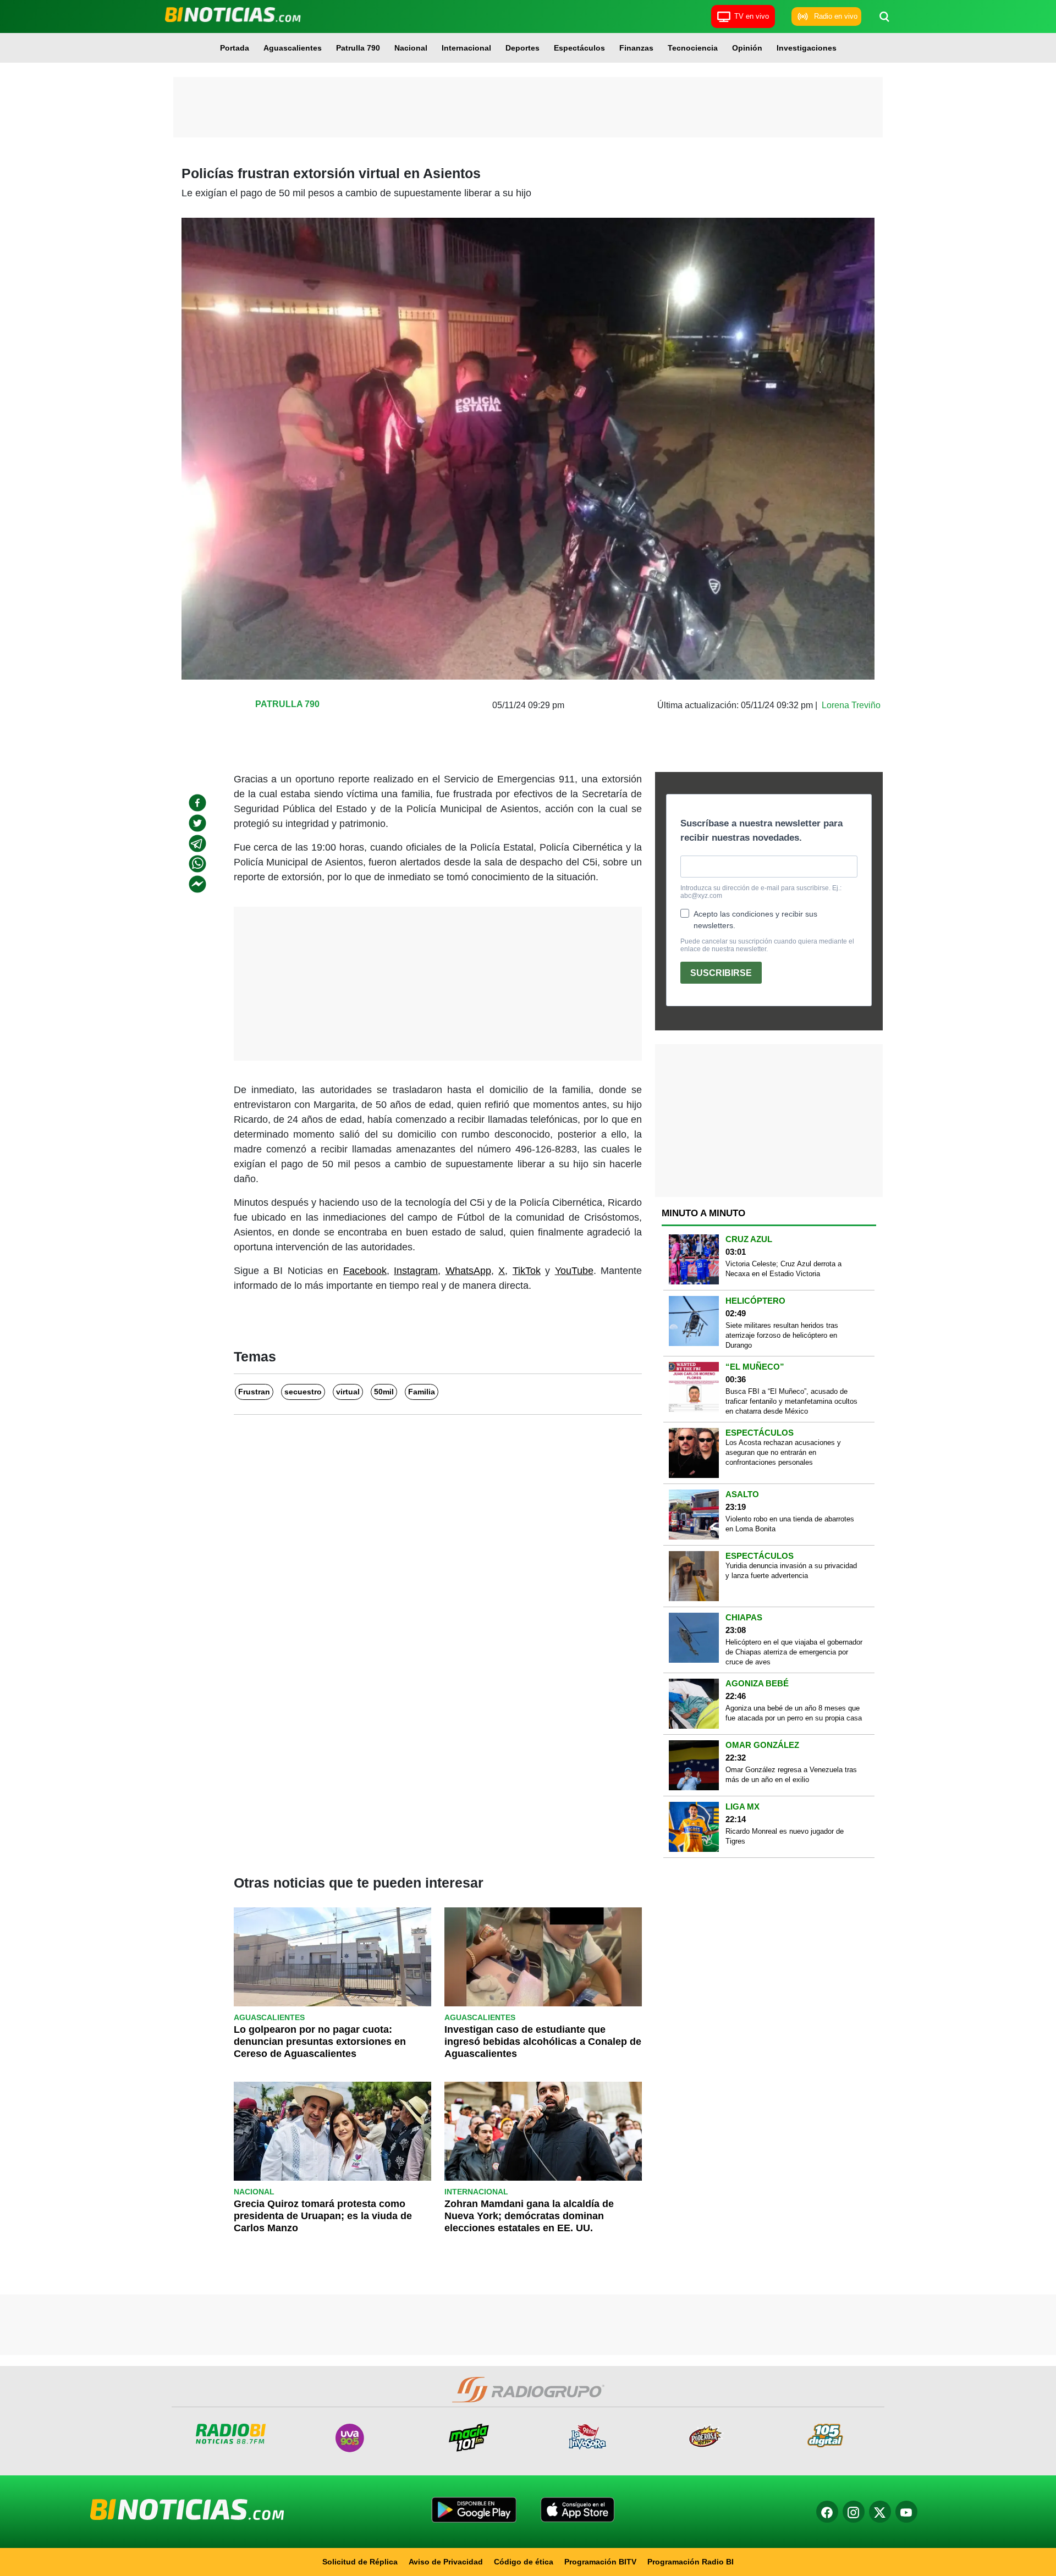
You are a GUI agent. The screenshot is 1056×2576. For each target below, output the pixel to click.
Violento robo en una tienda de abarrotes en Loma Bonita (790, 1524)
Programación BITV (600, 2562)
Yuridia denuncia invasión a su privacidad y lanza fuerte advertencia (791, 1571)
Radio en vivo (836, 16)
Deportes (522, 48)
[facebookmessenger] (197, 884)
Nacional (411, 48)
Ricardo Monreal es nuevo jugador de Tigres (785, 1836)
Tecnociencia (693, 48)
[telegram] (197, 843)
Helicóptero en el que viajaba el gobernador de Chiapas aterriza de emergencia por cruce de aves (794, 1652)
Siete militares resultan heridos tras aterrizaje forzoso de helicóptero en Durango (782, 1335)
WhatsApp (468, 1271)
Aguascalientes (293, 48)
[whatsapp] (197, 864)
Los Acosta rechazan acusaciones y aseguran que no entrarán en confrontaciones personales (783, 1452)
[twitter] (197, 823)
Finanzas (636, 48)
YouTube (574, 1271)
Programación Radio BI (691, 2562)
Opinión (747, 48)
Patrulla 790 (358, 48)
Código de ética (524, 2562)
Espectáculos (579, 48)
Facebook (365, 1271)
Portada (235, 48)
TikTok (527, 1271)
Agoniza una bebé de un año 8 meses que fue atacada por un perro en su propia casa (794, 1713)
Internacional (466, 48)
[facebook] (197, 803)
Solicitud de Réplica (360, 2562)
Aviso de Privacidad (446, 2562)
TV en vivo (752, 16)
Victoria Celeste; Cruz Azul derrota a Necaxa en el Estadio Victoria (783, 1269)
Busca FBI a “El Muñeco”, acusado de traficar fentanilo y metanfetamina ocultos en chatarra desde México (791, 1401)
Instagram (416, 1271)
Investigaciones (807, 48)
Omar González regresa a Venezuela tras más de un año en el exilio (791, 1775)
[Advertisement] (528, 107)
